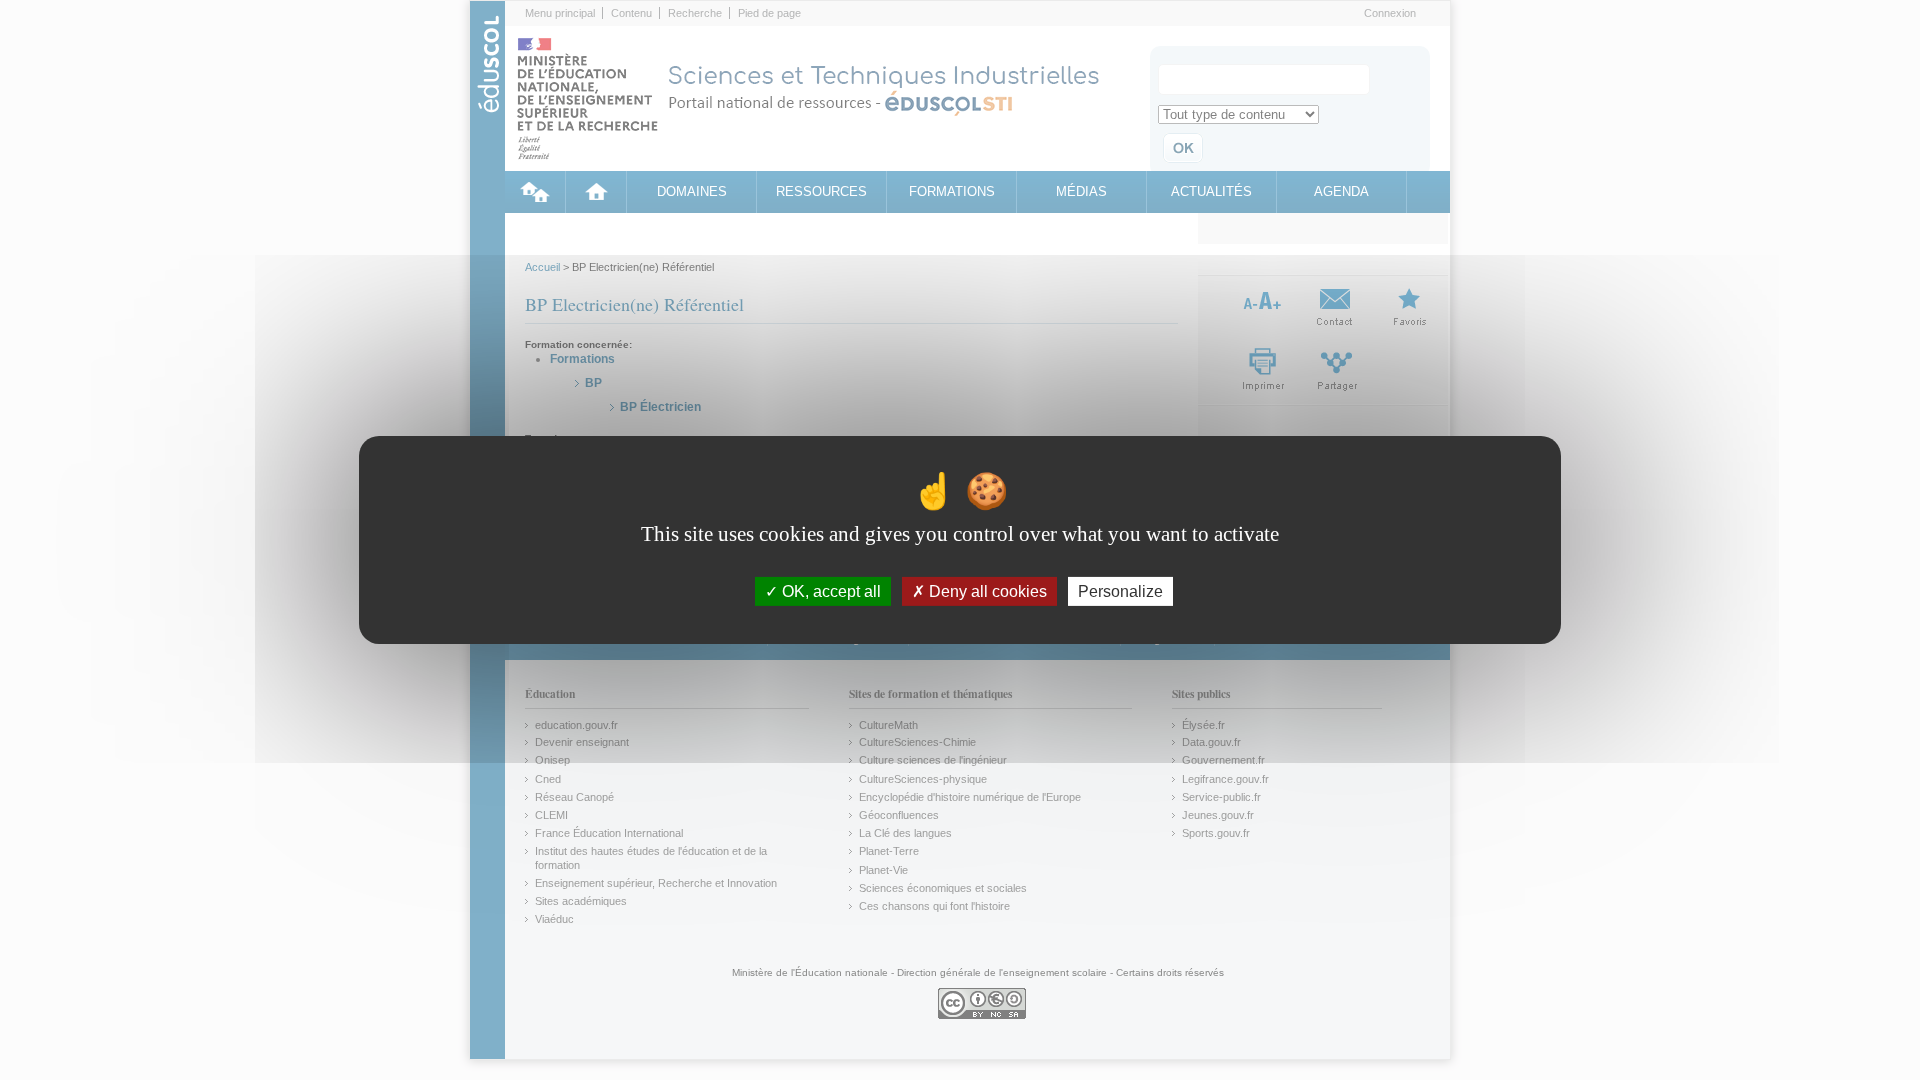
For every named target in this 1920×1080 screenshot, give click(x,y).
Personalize (1120, 591)
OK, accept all (829, 591)
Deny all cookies (986, 591)
